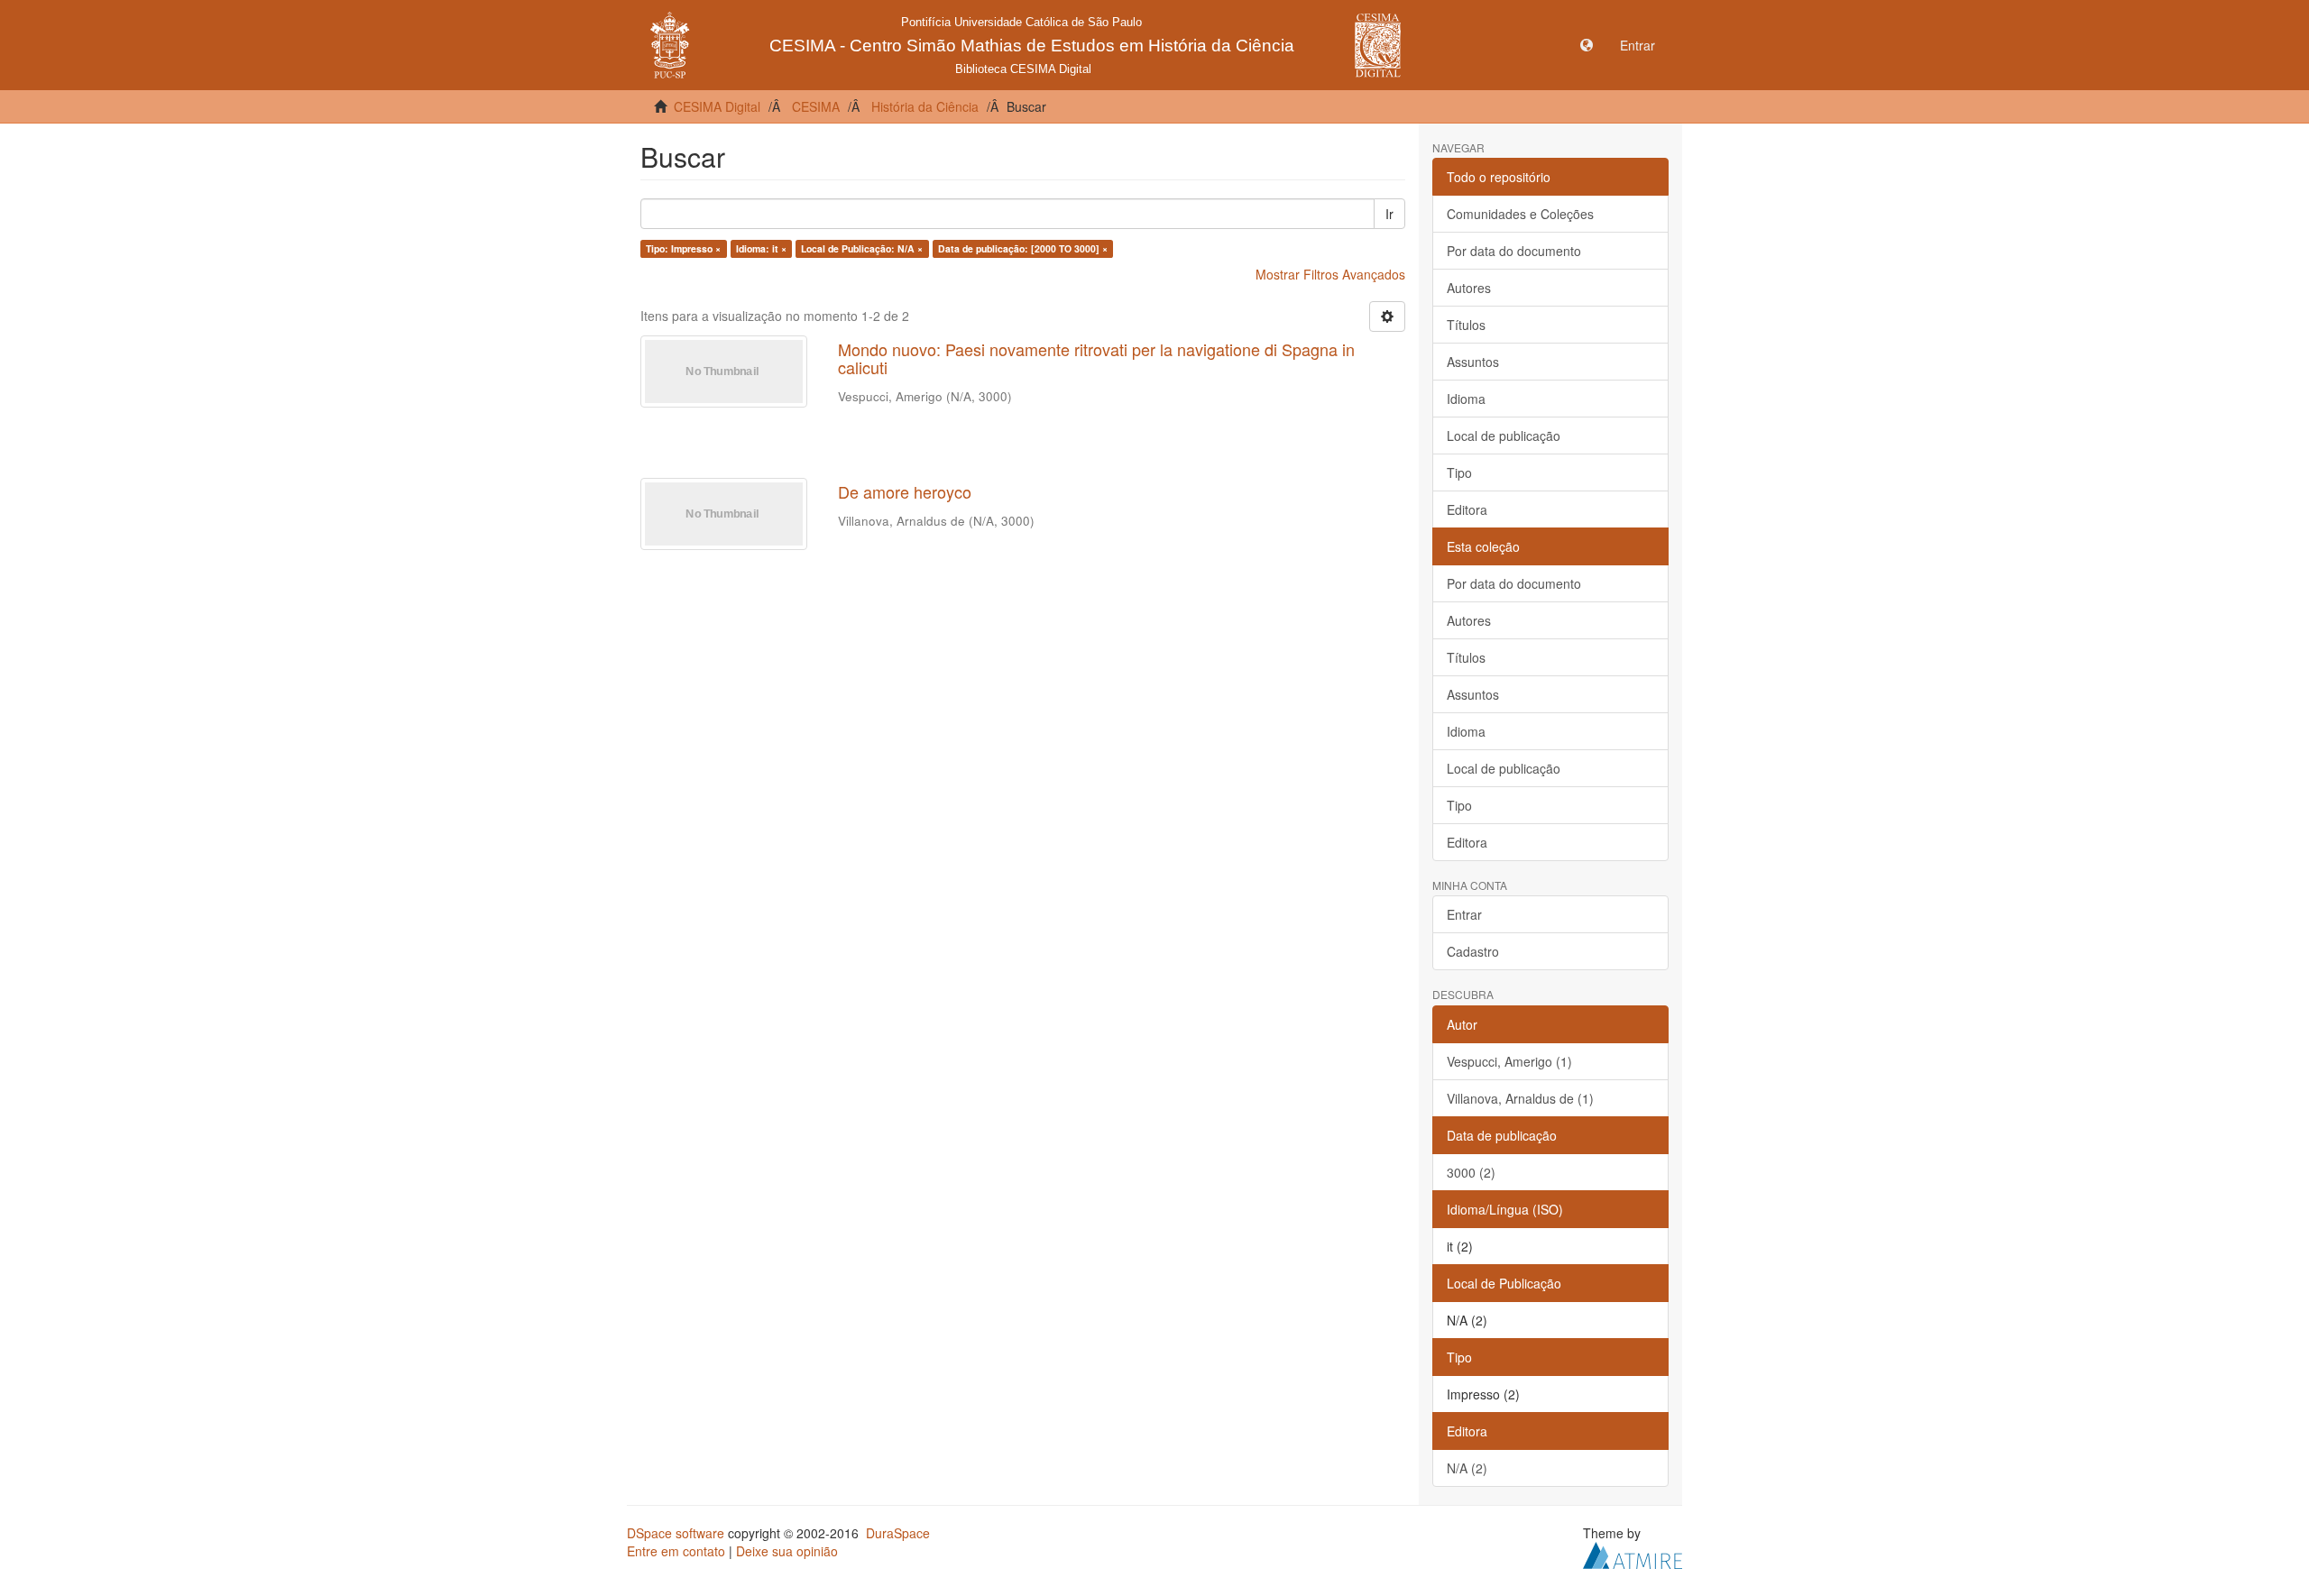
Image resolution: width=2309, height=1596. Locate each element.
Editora (1467, 509)
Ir (1389, 214)
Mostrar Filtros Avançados (1330, 274)
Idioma (1466, 399)
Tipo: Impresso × (683, 248)
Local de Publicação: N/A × (862, 248)
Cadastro (1473, 951)
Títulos (1466, 325)
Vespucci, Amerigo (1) (1509, 1061)
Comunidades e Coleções (1520, 214)
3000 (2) (1471, 1172)
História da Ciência (925, 106)
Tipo (1459, 472)
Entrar (1464, 914)
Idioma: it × (761, 248)
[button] (1587, 45)
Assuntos (1473, 362)
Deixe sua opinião (787, 1551)
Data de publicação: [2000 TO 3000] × (1023, 248)
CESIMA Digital (717, 106)
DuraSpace (898, 1533)
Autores (1469, 288)
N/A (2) (1467, 1468)
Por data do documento (1514, 251)
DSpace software (676, 1533)
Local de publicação (1504, 436)
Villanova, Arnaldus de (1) (1520, 1098)
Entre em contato (676, 1551)
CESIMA (816, 106)
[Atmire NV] (1633, 1553)
